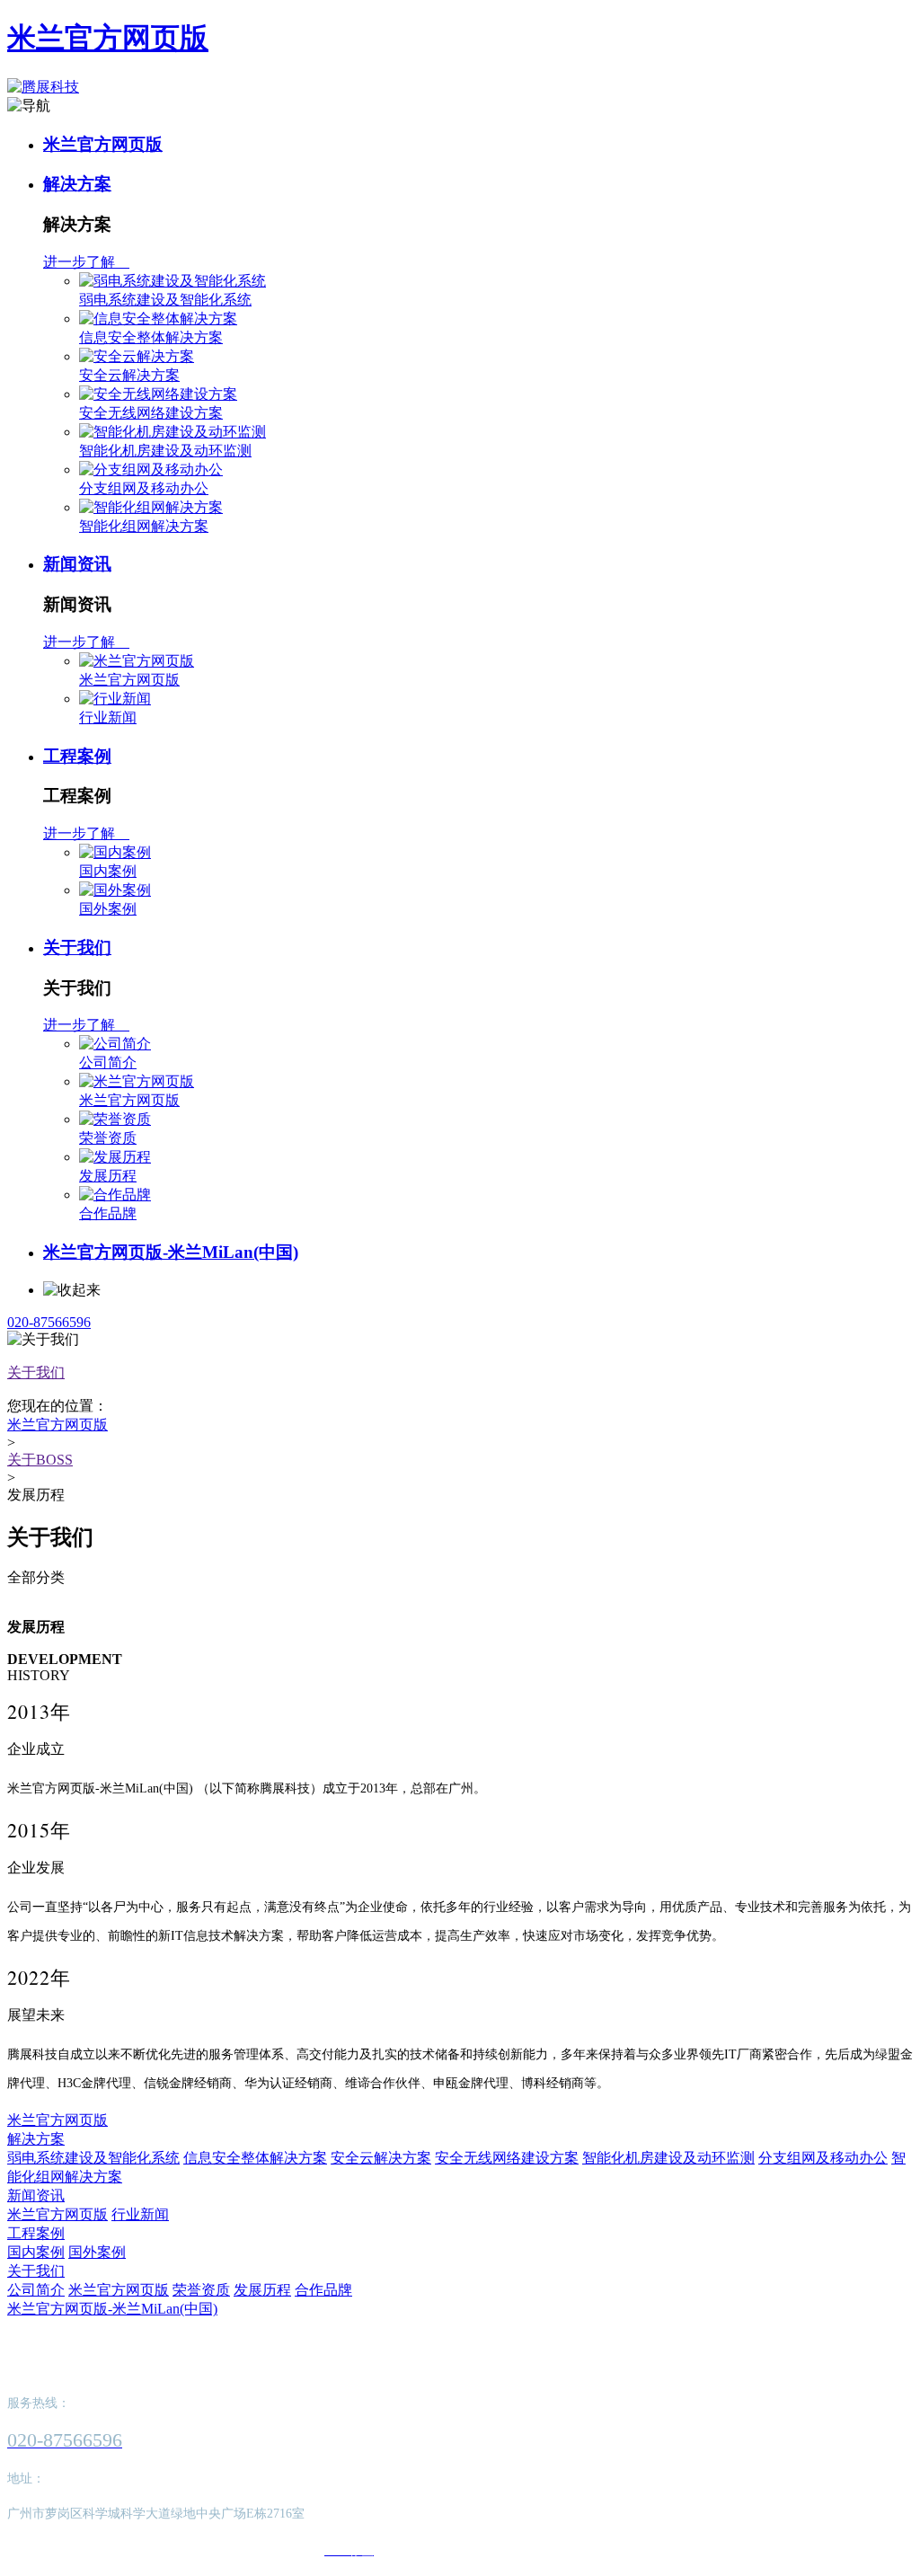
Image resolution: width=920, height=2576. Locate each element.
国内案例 (108, 871)
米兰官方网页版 (108, 38)
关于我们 (77, 947)
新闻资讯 (77, 564)
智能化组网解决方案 (144, 526)
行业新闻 (108, 717)
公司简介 (108, 1062)
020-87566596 (49, 1322)
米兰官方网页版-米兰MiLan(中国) (171, 1252)
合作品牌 (108, 1213)
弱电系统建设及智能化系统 (165, 300)
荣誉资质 (108, 1138)
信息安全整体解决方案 (151, 337)
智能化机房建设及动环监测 (165, 451)
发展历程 (108, 1176)
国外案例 (108, 909)
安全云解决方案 (129, 375)
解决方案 (77, 184)
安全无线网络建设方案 (151, 413)
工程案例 (77, 756)
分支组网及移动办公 (144, 488)
